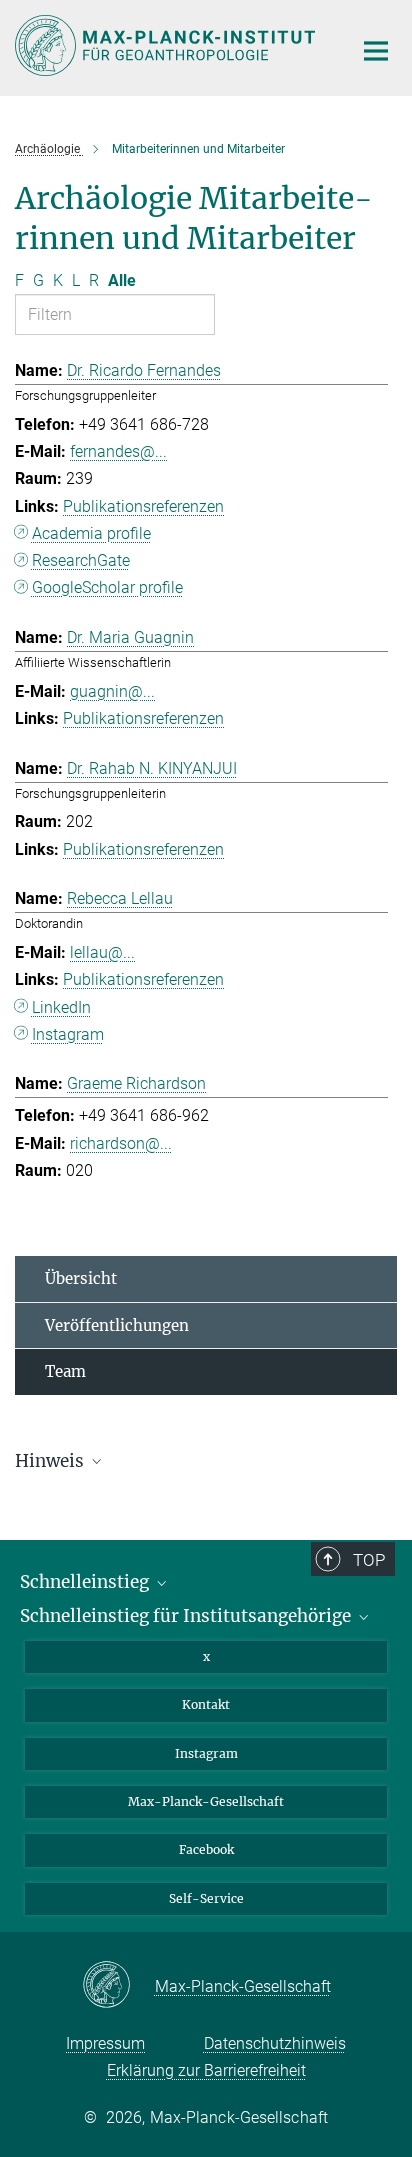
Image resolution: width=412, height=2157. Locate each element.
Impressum (105, 2043)
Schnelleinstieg (86, 1582)
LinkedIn (61, 1007)
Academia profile (91, 533)
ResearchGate (81, 560)
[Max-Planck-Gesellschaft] (118, 1986)
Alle (122, 280)
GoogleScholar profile (107, 587)
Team (65, 1371)
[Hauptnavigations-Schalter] (376, 51)
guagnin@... (112, 691)
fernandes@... (118, 451)
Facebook (206, 1849)
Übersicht (81, 1278)
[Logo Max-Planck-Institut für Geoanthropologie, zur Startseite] (168, 45)
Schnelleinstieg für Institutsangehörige (187, 1616)
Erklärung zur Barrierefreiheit (206, 2070)
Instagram (68, 1034)
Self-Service (206, 1898)
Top (369, 1560)
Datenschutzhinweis (275, 2043)
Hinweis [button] (51, 1461)
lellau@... (102, 952)
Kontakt (206, 1704)
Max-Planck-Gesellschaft (206, 1801)
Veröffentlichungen (117, 1325)
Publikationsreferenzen (143, 506)
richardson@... (121, 1143)
